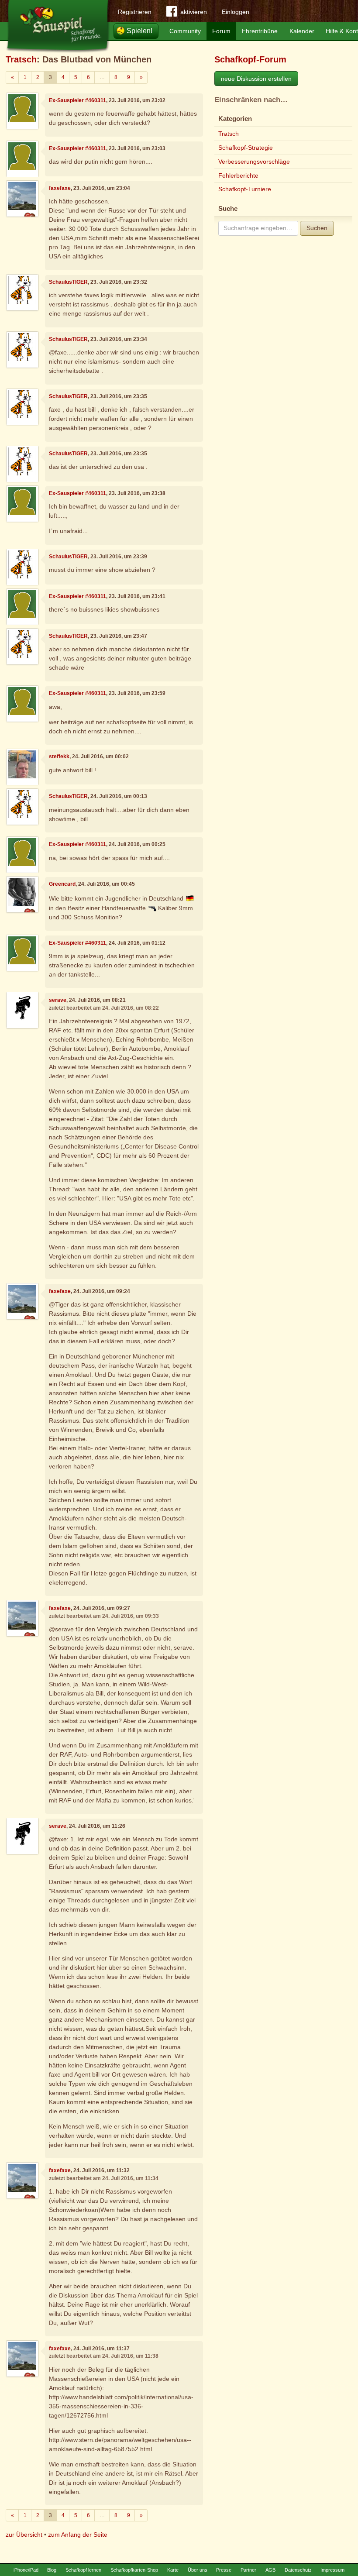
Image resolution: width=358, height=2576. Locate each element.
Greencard (62, 884)
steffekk (59, 757)
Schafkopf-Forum (250, 59)
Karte (173, 2570)
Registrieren (135, 12)
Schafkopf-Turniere (245, 189)
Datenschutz (298, 2570)
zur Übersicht (24, 2535)
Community (185, 31)
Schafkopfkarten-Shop (134, 2570)
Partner (248, 2570)
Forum (221, 31)
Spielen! (139, 31)
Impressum (332, 2570)
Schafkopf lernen (83, 2570)
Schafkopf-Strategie (246, 148)
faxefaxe (60, 188)
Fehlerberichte (238, 175)
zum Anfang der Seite (78, 2535)
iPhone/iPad (26, 2570)
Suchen (317, 228)
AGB (270, 2570)
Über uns (198, 2570)
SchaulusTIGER (68, 282)
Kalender (302, 31)
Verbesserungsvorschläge (254, 162)
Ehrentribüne (260, 31)
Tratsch (21, 59)
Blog (52, 2570)
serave (58, 1000)
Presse (224, 2570)
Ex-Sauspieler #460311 (77, 100)
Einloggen (236, 12)
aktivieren (194, 12)
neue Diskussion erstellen (256, 79)
